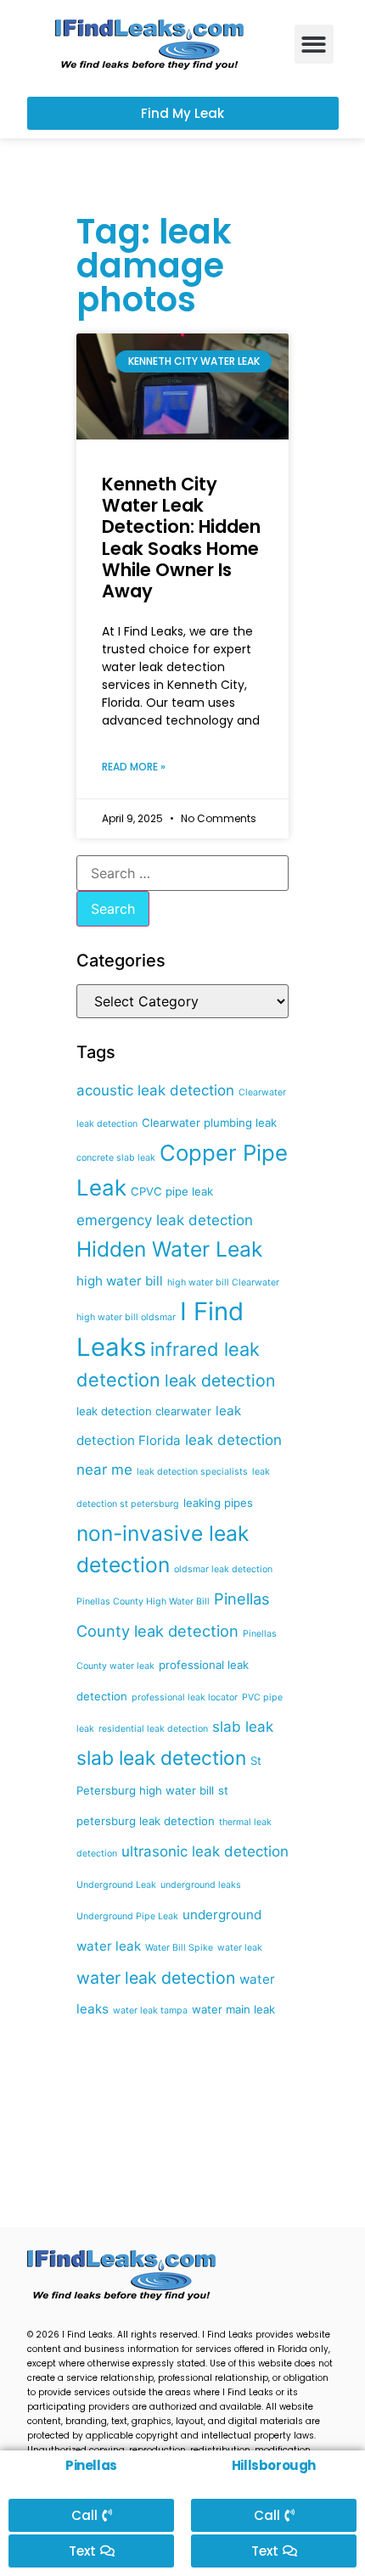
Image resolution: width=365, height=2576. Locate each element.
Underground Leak (116, 1885)
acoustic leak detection (155, 1090)
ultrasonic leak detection (205, 1851)
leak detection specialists (192, 1472)
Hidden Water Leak (169, 1249)
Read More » (134, 767)
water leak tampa (150, 2010)
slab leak (243, 1727)
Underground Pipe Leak (127, 1916)
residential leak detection (153, 1729)
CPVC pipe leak (172, 1191)
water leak (240, 1948)
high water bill (120, 1281)
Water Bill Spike (179, 1948)
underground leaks (201, 1885)
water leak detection (156, 1978)
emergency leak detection (165, 1220)
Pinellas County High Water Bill (143, 1602)
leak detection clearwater (144, 1411)
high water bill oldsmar (126, 1317)
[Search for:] (182, 873)
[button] (314, 45)
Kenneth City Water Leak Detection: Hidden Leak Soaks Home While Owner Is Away (181, 538)
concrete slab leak (116, 1158)
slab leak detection (161, 1758)
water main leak (233, 2009)
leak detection (220, 1380)
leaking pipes (218, 1503)
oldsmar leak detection (223, 1569)
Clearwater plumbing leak (209, 1123)
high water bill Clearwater (223, 1282)
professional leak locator (185, 1697)
